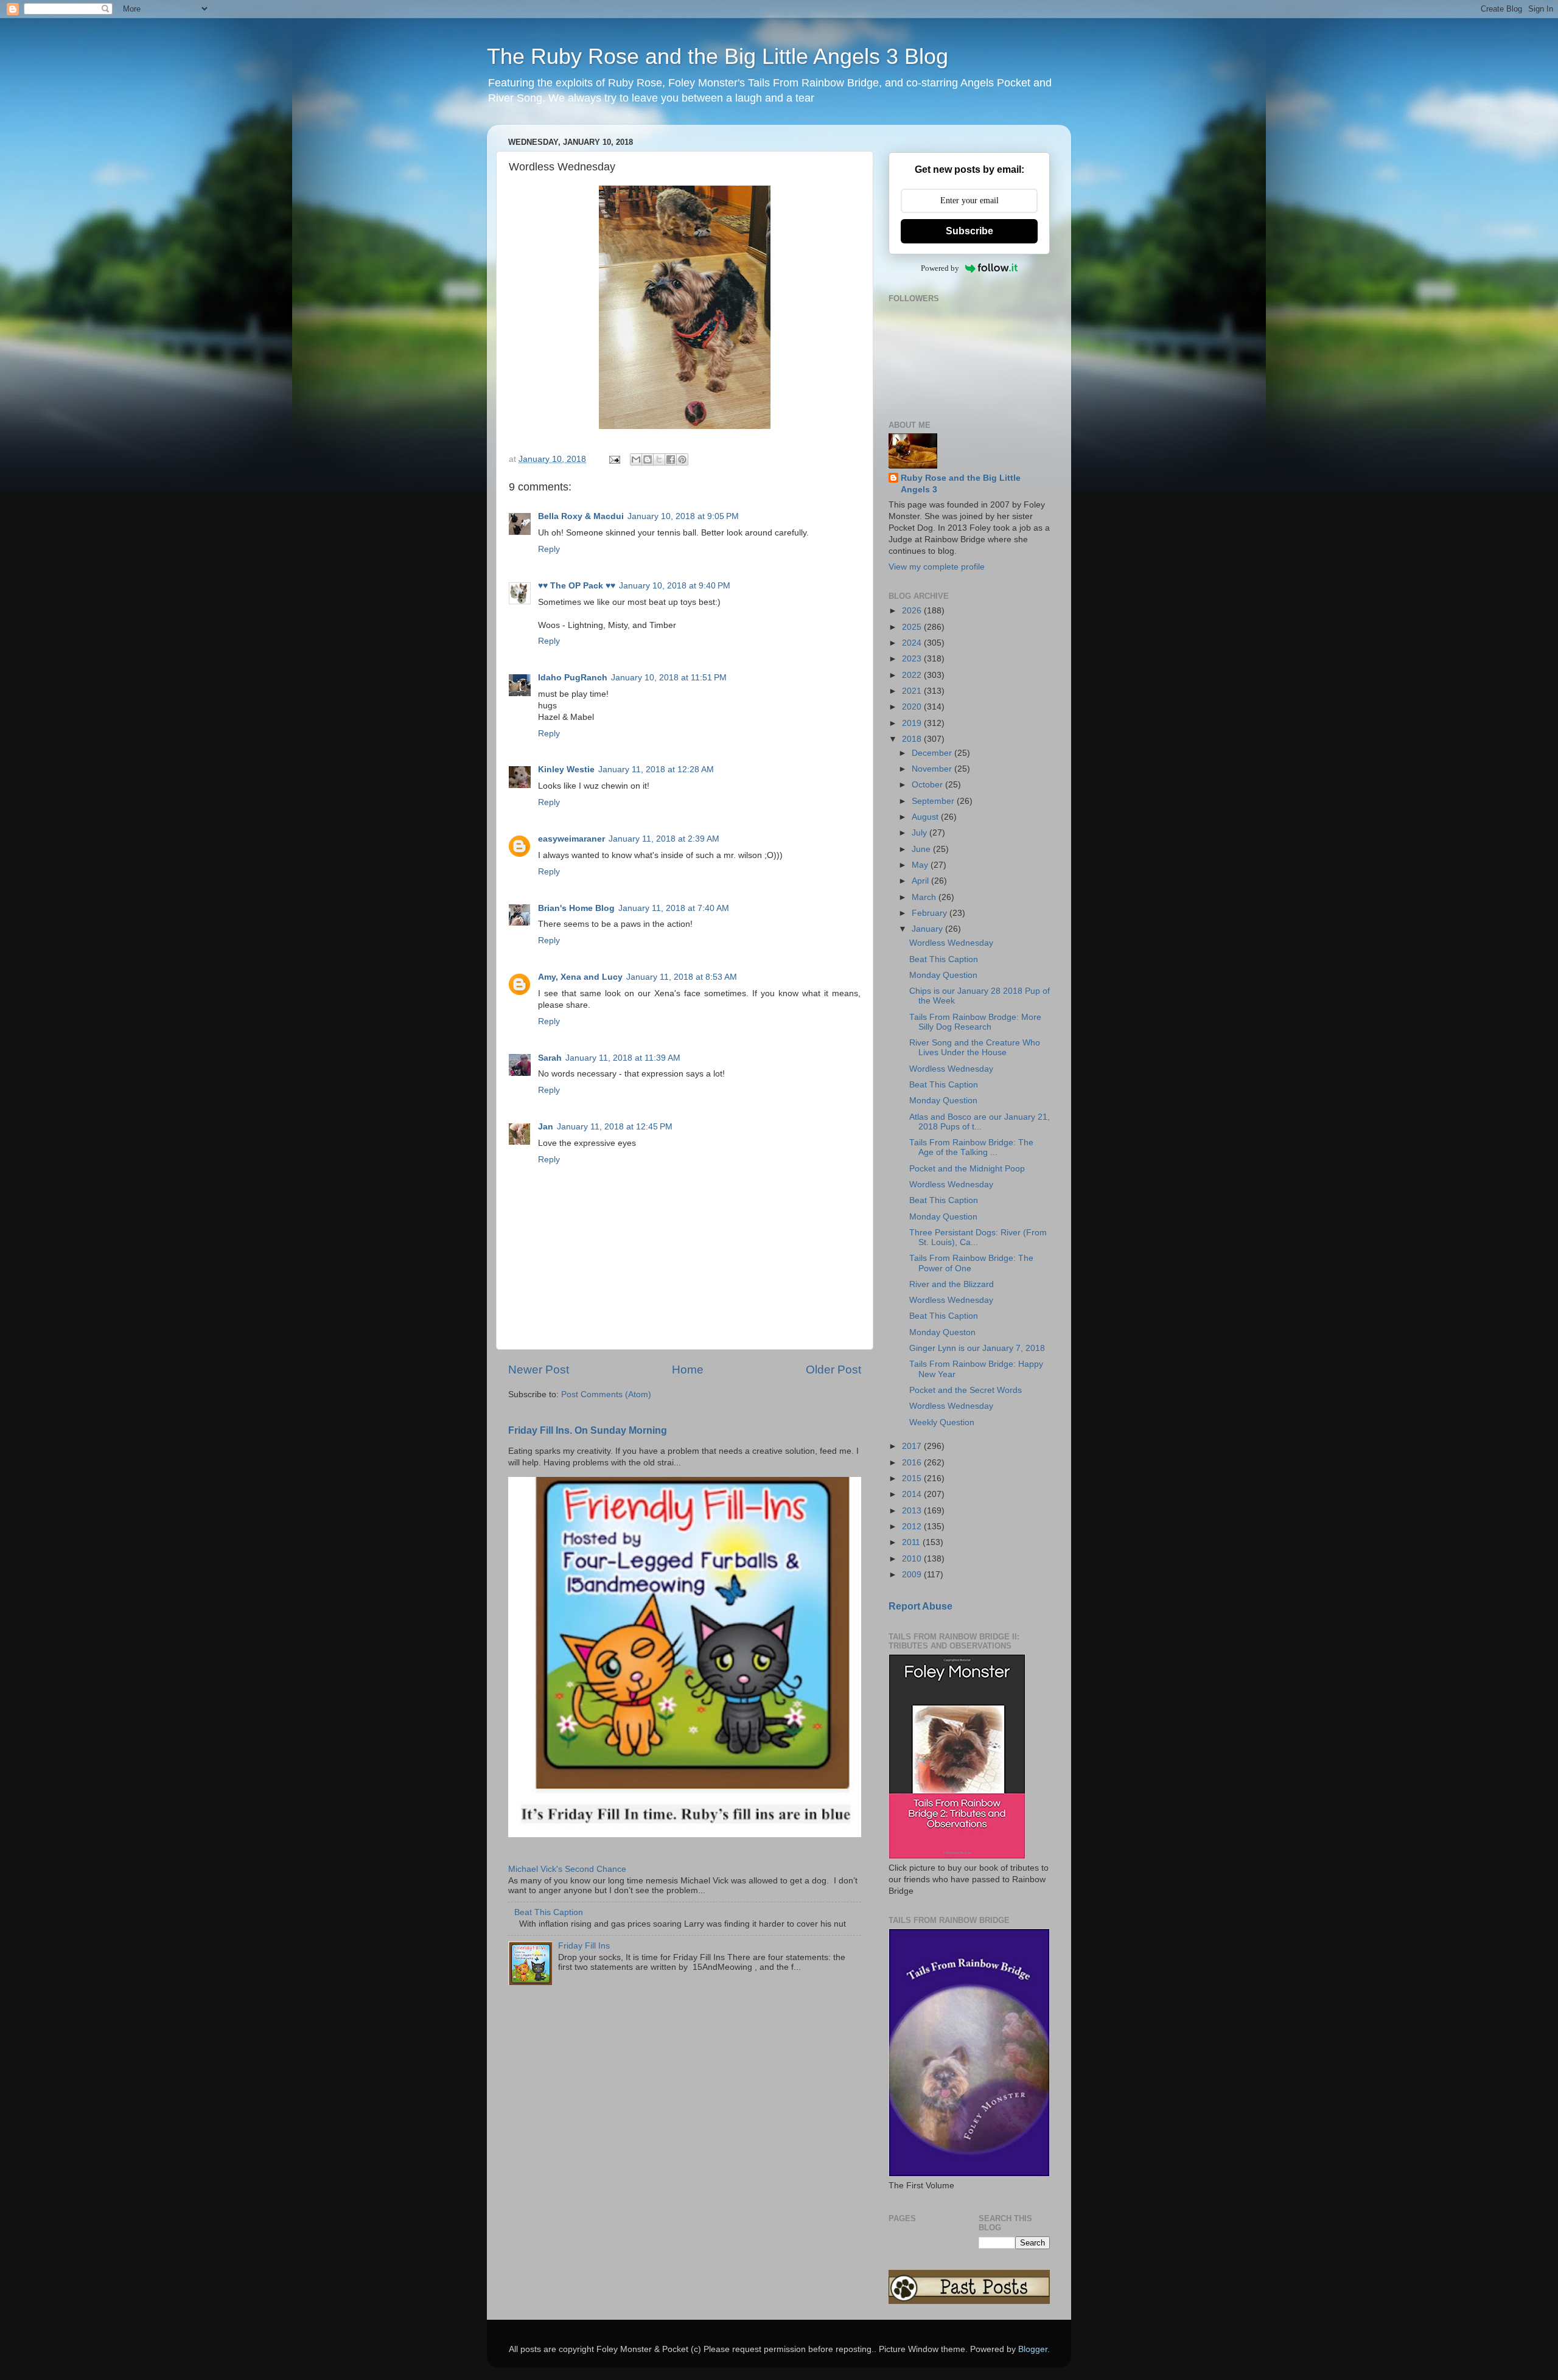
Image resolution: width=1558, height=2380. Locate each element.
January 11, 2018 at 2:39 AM (664, 839)
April (921, 881)
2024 (913, 643)
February (931, 913)
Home (688, 1370)
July (920, 833)
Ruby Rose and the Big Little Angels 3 (961, 484)
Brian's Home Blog (576, 908)
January (928, 929)
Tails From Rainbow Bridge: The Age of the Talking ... (971, 1147)
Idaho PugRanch (573, 678)
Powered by (940, 268)
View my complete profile (937, 567)
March (925, 897)
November (933, 769)
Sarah (550, 1058)
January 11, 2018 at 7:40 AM (674, 908)
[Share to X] (659, 459)
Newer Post (539, 1370)
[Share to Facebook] (671, 459)
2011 (912, 1542)
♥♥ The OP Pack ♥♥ (577, 586)
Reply (549, 549)
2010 (913, 1559)
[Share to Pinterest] (682, 459)
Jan (546, 1127)
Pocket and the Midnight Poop (967, 1169)
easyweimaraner (571, 839)
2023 (913, 659)
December (933, 753)
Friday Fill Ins (584, 1946)
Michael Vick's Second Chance (567, 1869)
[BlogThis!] (648, 459)
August (926, 817)
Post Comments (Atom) (606, 1394)
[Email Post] (614, 459)
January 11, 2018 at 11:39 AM (623, 1058)
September (934, 801)
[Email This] (636, 459)
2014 (913, 1494)
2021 (913, 691)
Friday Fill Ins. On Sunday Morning (588, 1430)
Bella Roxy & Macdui (581, 516)
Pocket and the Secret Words (966, 1390)
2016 (913, 1463)
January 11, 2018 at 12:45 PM (615, 1127)
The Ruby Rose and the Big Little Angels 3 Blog (718, 56)
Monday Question (943, 975)
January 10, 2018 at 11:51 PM (669, 678)
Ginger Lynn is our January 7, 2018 (977, 1348)
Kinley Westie (566, 769)
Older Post (833, 1370)
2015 (913, 1478)
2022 (913, 675)
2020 (913, 707)
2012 (913, 1527)
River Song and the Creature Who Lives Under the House (975, 1048)
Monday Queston (942, 1332)
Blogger (1033, 2349)
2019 (913, 723)
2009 (913, 1575)
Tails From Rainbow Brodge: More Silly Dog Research (975, 1022)
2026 (913, 611)
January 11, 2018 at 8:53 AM (682, 977)
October (928, 785)
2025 (913, 627)
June (922, 849)
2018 (913, 739)
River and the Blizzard (952, 1284)
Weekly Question (942, 1422)
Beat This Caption (549, 1912)
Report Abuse (920, 1606)
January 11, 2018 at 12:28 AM (656, 769)
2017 (913, 1446)
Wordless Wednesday (951, 943)
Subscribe (969, 231)
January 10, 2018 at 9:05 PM (683, 516)
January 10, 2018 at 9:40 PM (675, 586)
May (921, 865)
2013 (913, 1511)
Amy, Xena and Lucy (580, 977)
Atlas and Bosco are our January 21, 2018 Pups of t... (980, 1122)
